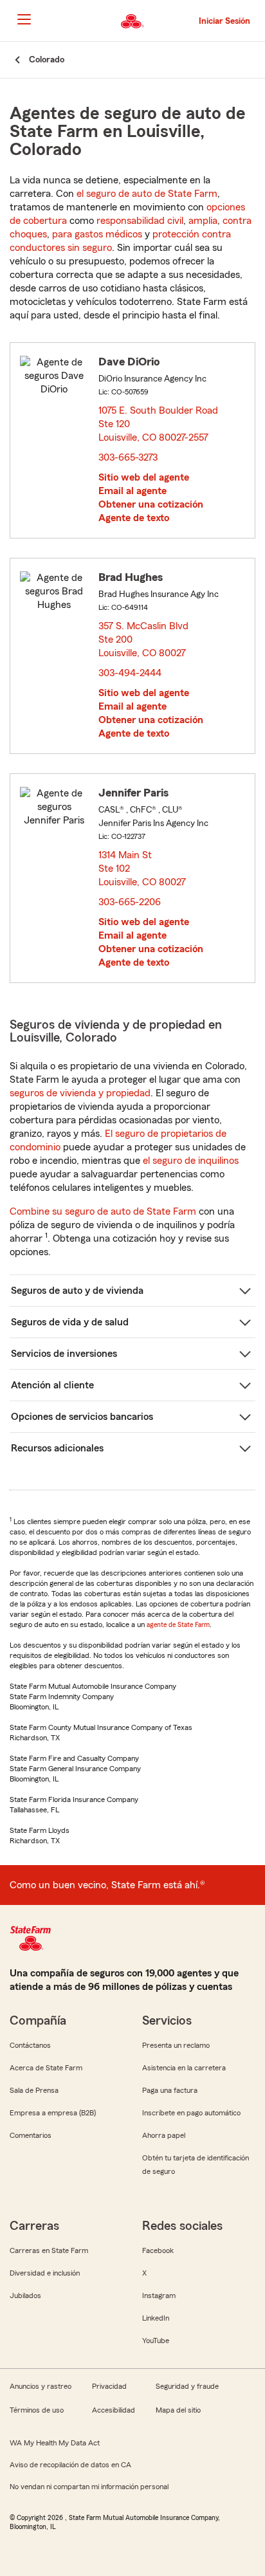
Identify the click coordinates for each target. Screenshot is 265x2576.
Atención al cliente (52, 1385)
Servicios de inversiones (64, 1354)
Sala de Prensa (34, 2090)
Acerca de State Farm (46, 2068)
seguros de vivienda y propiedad (80, 1093)
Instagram (159, 2295)
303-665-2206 (130, 902)
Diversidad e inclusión (45, 2273)
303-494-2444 (130, 673)
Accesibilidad (114, 2410)
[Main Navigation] (24, 19)
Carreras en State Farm (49, 2250)
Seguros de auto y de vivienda (77, 1291)
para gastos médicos (97, 234)
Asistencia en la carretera (184, 2068)
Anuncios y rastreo (41, 2386)
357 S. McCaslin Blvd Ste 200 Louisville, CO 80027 (144, 639)
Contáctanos (30, 2045)
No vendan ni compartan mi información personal (89, 2487)
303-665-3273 (128, 457)
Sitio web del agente (144, 477)
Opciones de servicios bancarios (82, 1417)
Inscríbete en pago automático (191, 2113)
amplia (203, 221)
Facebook (158, 2250)
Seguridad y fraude (187, 2386)
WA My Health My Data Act (55, 2443)
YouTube (156, 2341)
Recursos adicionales (57, 1448)
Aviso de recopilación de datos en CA (70, 2465)
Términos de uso (37, 2410)
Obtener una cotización (151, 504)
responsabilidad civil (140, 221)
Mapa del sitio (178, 2410)
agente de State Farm (178, 1624)
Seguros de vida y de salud (70, 1322)
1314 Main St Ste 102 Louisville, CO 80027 (143, 869)
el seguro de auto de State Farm (147, 194)
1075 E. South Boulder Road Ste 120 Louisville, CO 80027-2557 (158, 424)
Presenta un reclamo (176, 2045)
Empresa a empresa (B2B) (53, 2113)
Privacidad (109, 2386)
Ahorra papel (164, 2135)
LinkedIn (156, 2318)
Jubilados (25, 2295)
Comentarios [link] (31, 2135)
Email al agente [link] (132, 491)
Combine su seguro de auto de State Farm (103, 1211)
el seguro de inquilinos (191, 1161)
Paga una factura (170, 2090)
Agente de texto (134, 518)
